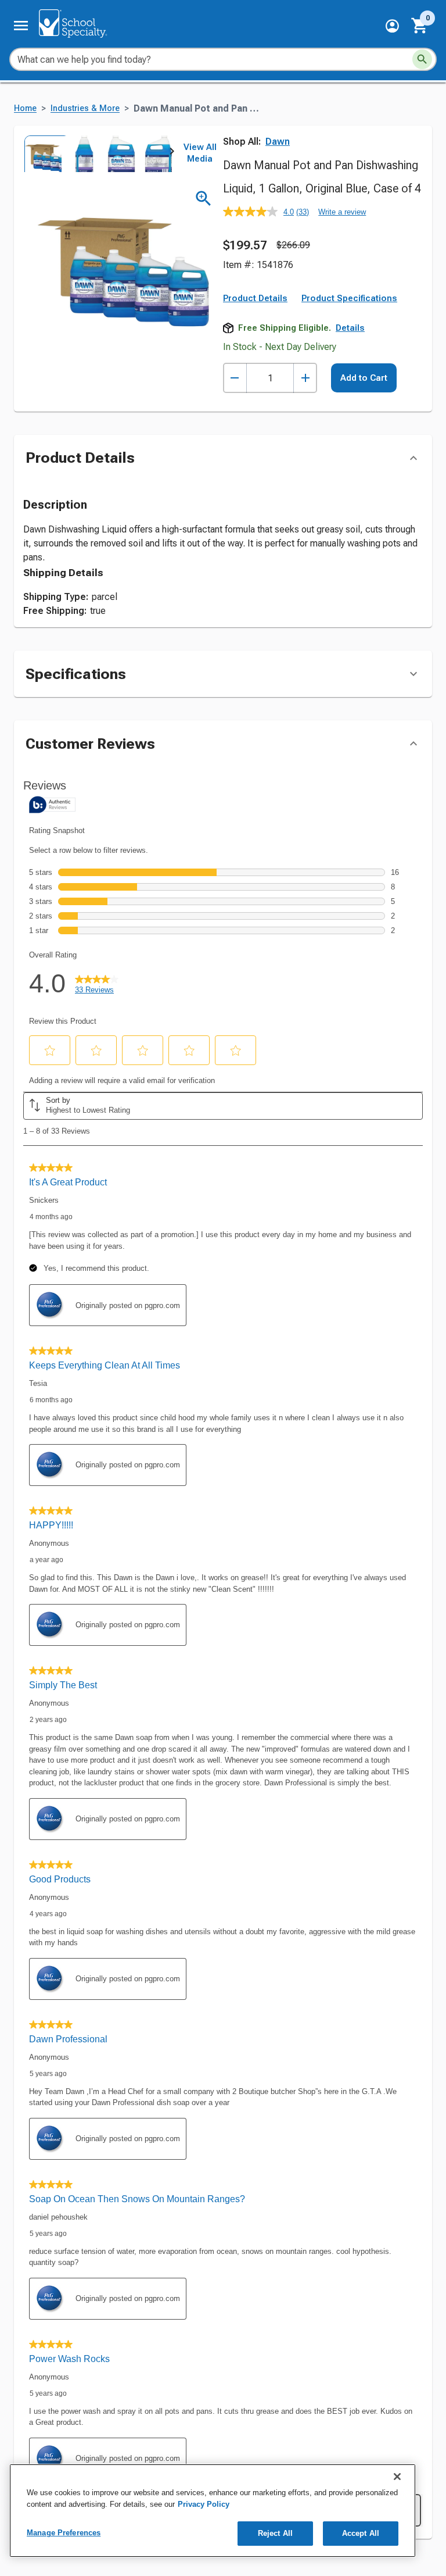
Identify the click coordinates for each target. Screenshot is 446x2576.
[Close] (397, 2477)
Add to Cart (364, 378)
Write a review (342, 212)
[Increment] (305, 378)
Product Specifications (349, 298)
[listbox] (98, 153)
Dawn (278, 142)
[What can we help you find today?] (422, 59)
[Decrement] (235, 378)
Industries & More (85, 108)
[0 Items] (420, 26)
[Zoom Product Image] (204, 199)
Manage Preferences (64, 2533)
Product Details (255, 298)
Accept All (361, 2533)
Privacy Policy (204, 2504)
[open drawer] (21, 26)
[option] (42, 153)
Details (350, 328)
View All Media (200, 153)
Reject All (275, 2533)
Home (25, 108)
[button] (392, 26)
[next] (172, 153)
